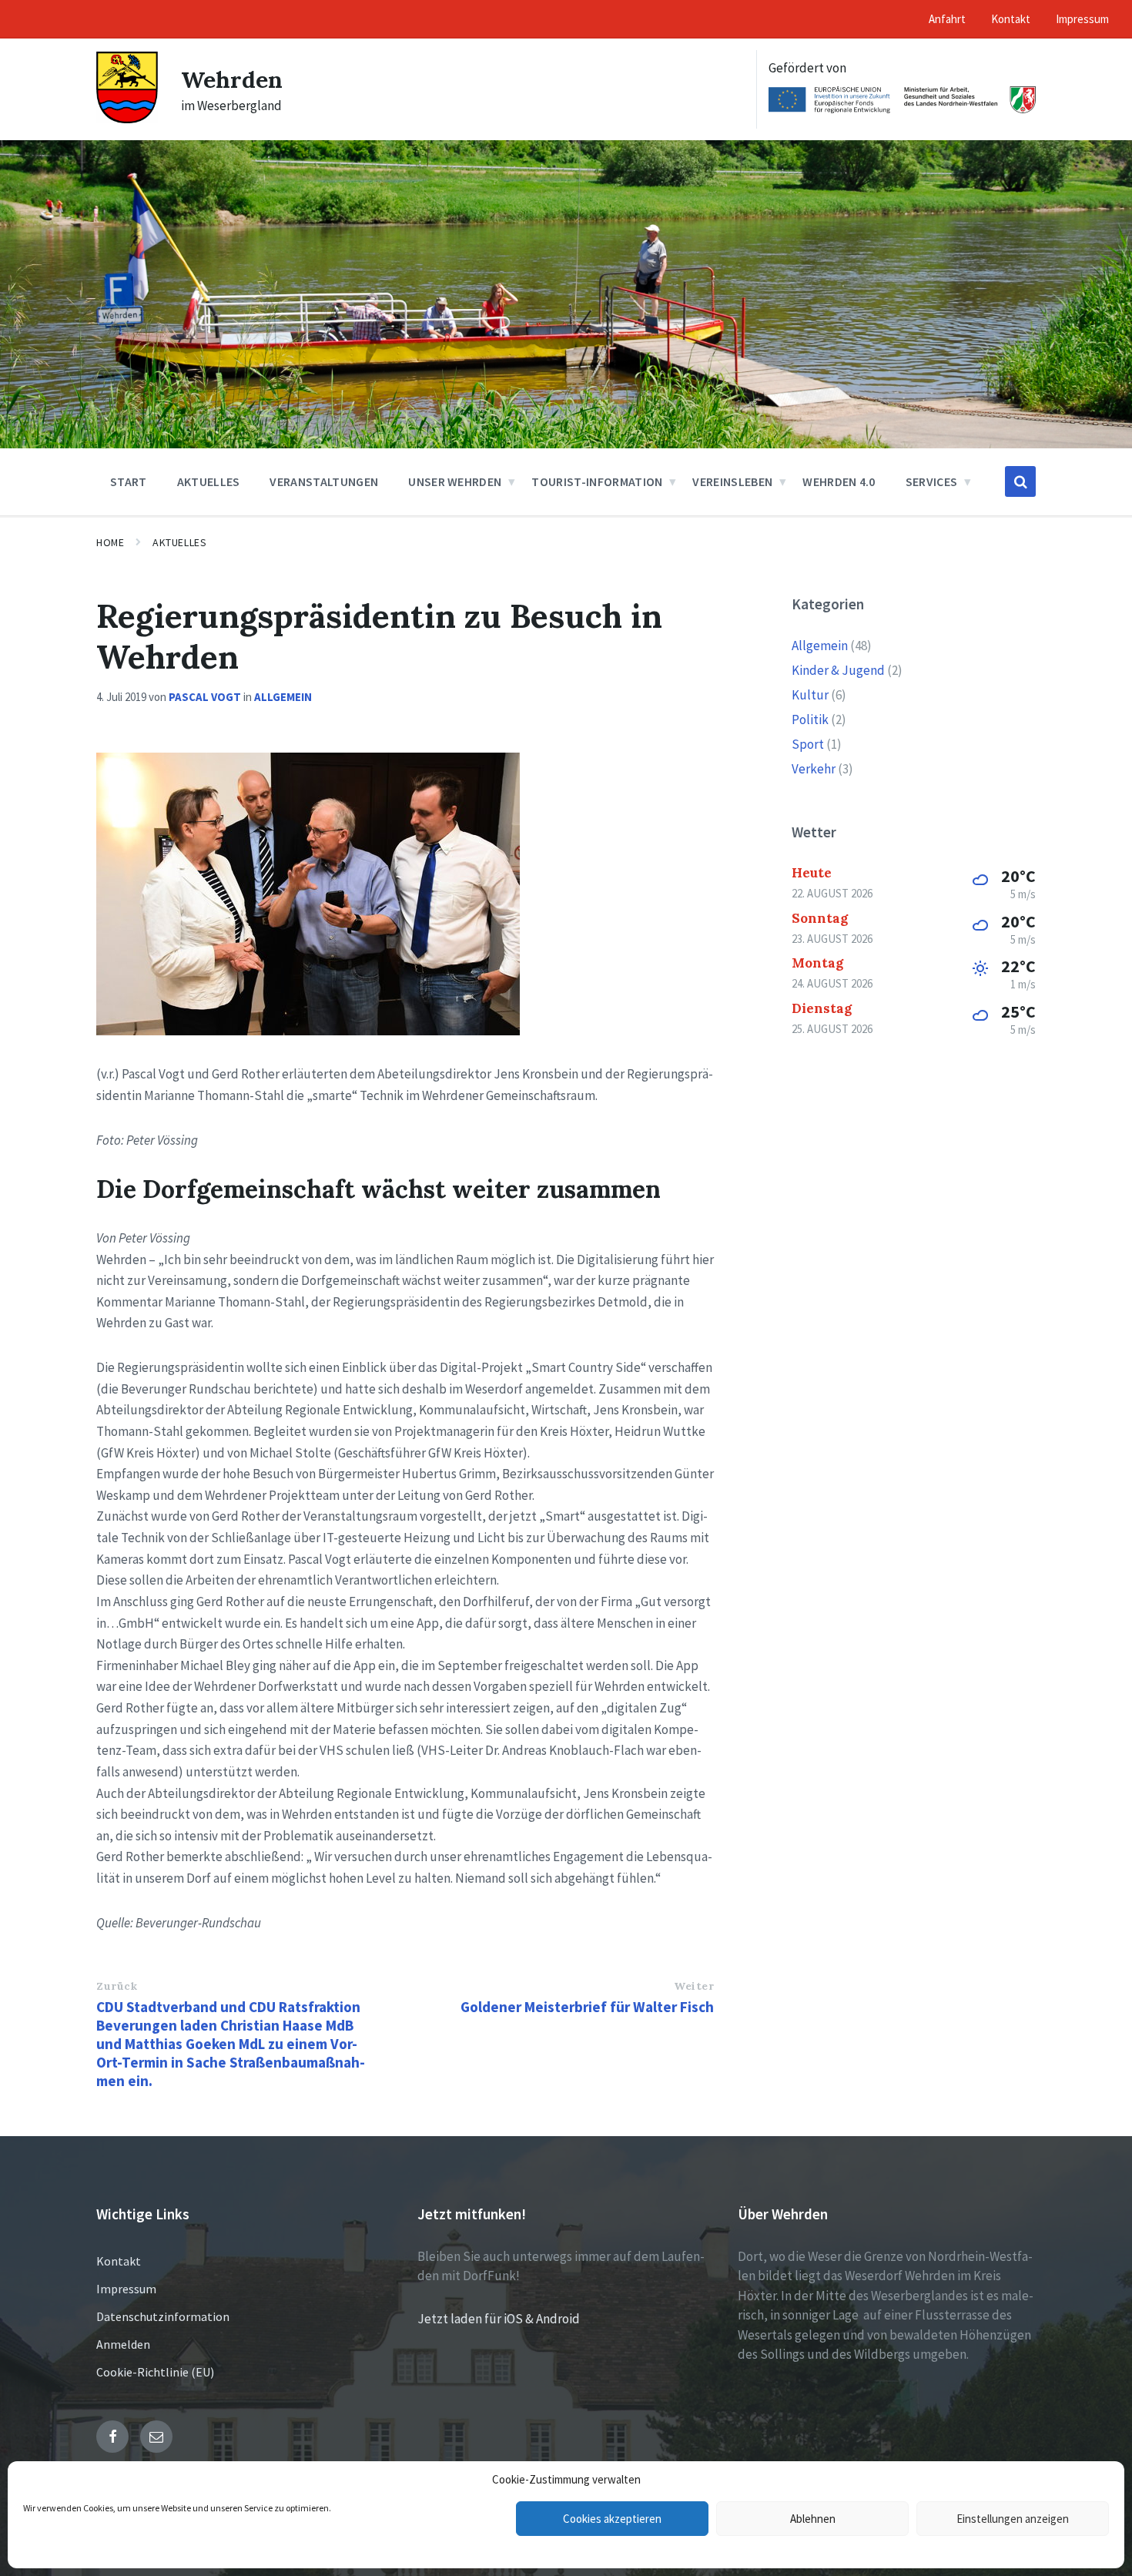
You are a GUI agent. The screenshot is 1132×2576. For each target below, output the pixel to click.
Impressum (126, 2289)
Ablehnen (813, 2519)
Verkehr (814, 769)
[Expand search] (1020, 481)
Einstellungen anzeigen (1013, 2519)
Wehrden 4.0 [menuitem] (839, 481)
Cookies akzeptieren (612, 2519)
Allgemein (283, 697)
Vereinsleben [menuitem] (732, 481)
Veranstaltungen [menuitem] (324, 481)
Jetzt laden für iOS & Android (499, 2319)
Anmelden (123, 2344)
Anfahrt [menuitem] (947, 19)
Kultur (810, 695)
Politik (810, 719)
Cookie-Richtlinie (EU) (155, 2372)
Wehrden (232, 79)
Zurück (117, 1986)
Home (110, 542)
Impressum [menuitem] (1082, 19)
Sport (808, 744)
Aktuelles (179, 542)
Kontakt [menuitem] (1011, 19)
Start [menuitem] (129, 481)
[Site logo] (127, 119)
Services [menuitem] (932, 481)
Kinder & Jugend (838, 670)
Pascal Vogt (205, 697)
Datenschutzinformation (163, 2316)
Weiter (694, 1986)
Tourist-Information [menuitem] (597, 481)
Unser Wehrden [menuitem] (455, 481)
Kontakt (119, 2261)
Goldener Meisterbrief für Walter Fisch (587, 2007)
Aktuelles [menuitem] (209, 481)
